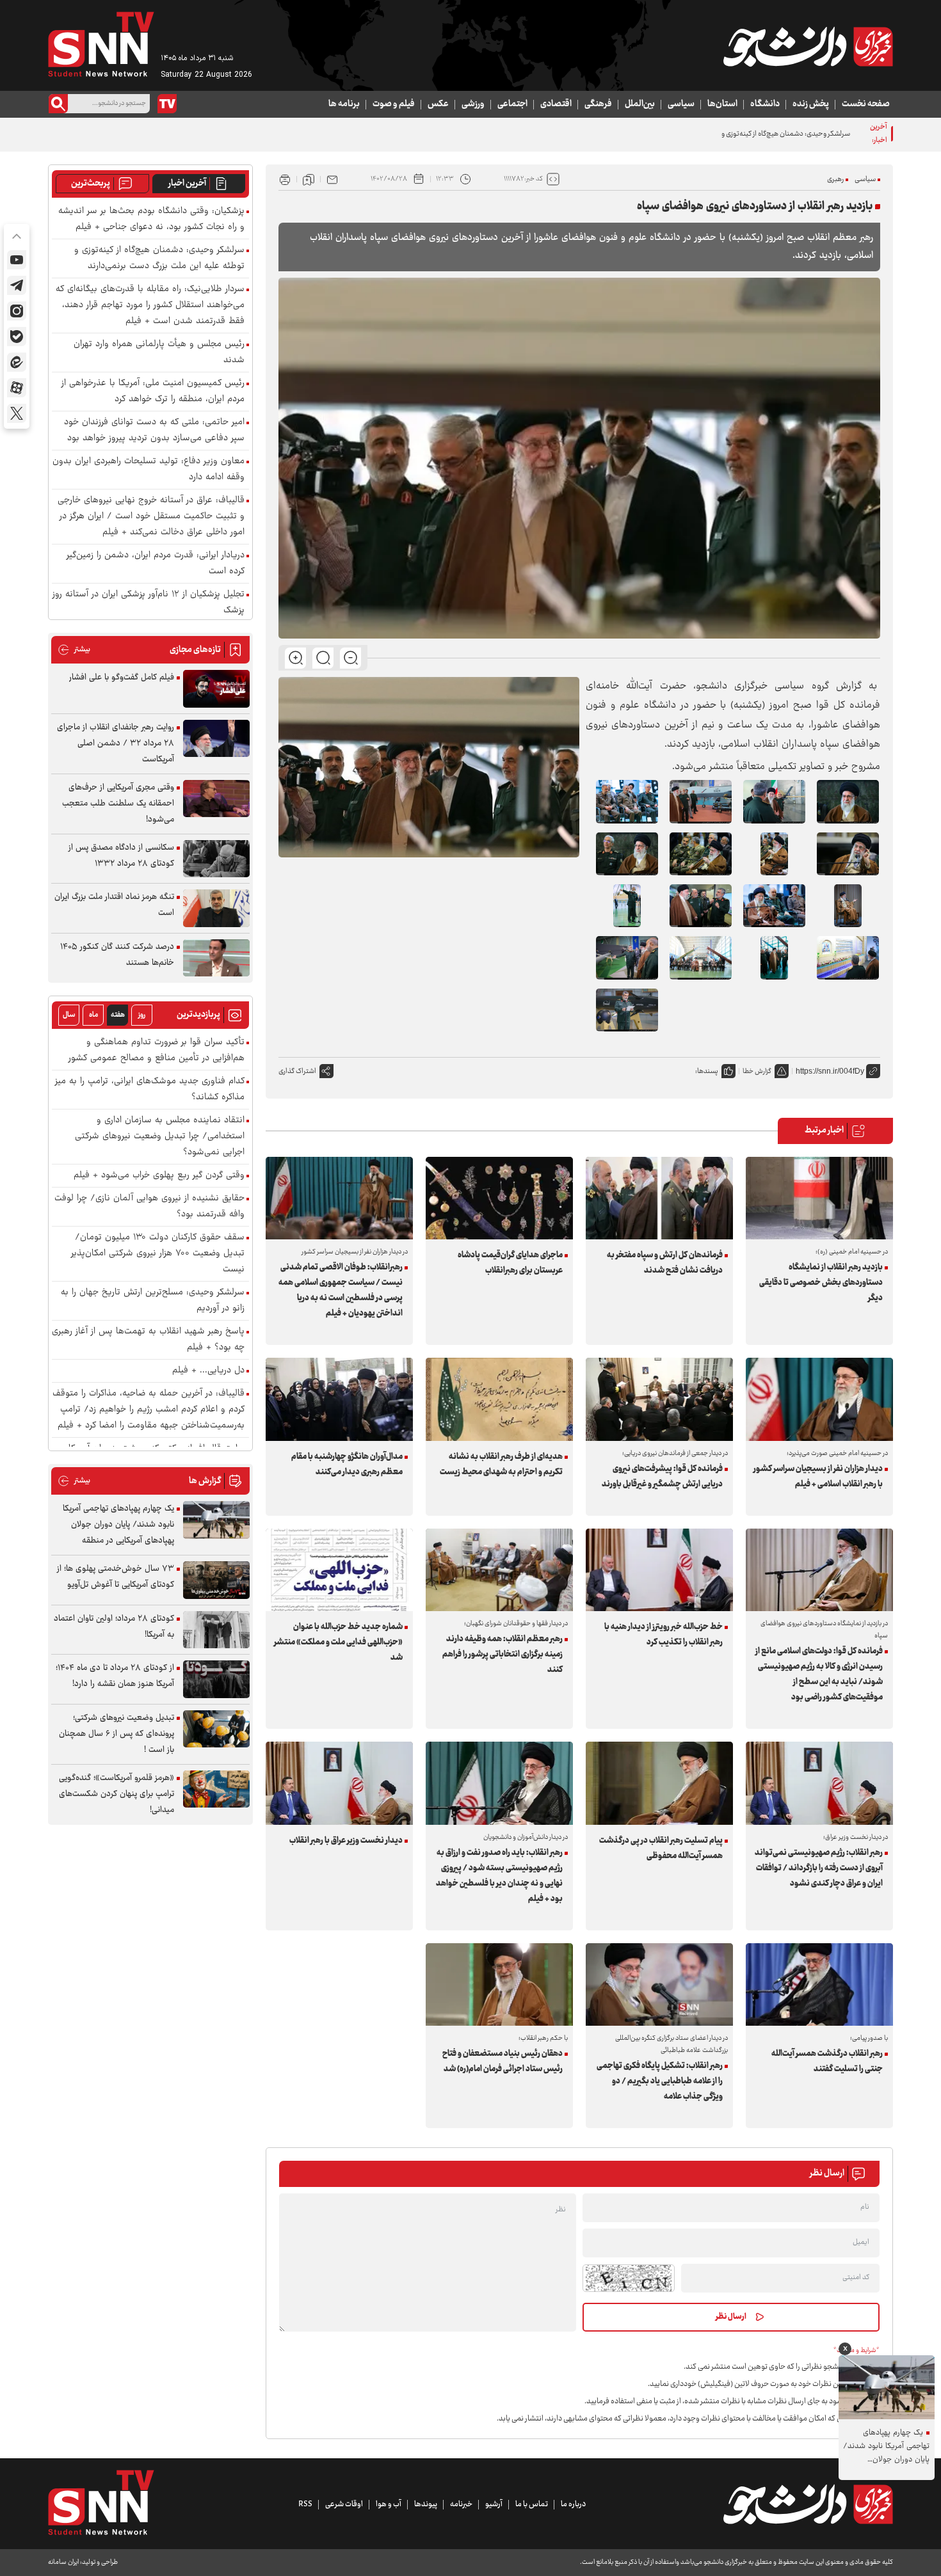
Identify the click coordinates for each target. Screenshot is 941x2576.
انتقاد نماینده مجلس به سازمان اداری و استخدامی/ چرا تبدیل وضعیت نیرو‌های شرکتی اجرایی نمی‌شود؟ (160, 1137)
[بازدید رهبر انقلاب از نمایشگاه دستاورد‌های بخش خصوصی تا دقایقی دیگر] (819, 1198)
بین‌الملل (640, 104)
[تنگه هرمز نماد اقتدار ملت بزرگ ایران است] (216, 908)
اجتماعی (512, 104)
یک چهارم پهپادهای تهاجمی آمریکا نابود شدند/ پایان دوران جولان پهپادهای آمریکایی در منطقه (118, 1525)
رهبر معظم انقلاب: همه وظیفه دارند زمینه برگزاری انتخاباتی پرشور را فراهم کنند (503, 1655)
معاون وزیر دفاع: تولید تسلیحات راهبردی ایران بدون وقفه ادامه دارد (149, 470)
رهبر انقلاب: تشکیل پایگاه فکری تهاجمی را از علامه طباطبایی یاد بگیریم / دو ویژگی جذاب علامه (660, 2081)
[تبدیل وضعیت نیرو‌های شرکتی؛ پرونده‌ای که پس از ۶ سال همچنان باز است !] (216, 1729)
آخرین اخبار (187, 184)
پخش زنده (811, 104)
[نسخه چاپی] (285, 179)
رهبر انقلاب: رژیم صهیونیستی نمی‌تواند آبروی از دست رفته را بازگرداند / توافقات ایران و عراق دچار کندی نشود (819, 1868)
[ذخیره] (309, 179)
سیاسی (681, 104)
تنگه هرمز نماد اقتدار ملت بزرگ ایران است (114, 905)
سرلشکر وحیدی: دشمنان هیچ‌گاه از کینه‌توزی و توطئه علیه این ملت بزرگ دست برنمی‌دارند (726, 134)
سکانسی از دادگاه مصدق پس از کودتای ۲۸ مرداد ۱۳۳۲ (121, 856)
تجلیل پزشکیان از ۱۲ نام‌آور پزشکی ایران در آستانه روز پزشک (149, 603)
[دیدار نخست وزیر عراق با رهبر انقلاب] (339, 1783)
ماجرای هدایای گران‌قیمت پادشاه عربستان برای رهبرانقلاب (510, 1263)
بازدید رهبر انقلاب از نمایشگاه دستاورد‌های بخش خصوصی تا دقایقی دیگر (821, 1283)
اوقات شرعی (344, 2504)
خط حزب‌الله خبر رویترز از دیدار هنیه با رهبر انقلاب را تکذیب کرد (664, 1635)
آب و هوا (389, 2504)
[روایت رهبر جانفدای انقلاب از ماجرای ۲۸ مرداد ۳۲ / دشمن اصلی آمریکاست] (216, 739)
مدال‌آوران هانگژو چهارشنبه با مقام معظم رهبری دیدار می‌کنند (347, 1465)
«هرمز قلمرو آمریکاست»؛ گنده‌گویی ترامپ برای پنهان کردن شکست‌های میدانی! (117, 1794)
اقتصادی (556, 104)
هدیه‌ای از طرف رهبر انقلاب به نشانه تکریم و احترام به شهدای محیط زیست (501, 1465)
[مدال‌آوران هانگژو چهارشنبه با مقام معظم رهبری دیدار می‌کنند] (339, 1399)
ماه (93, 1015)
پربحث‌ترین (91, 184)
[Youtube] (17, 260)
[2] (627, 801)
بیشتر (74, 650)
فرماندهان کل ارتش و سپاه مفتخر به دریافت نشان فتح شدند (665, 1263)
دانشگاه (765, 104)
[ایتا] (17, 362)
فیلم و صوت (394, 104)
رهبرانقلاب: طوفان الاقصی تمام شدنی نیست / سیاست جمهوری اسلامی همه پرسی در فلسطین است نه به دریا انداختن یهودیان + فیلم (341, 1291)
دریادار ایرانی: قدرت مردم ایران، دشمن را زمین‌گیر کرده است (156, 564)
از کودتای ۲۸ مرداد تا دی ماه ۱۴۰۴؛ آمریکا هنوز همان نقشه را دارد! (115, 1676)
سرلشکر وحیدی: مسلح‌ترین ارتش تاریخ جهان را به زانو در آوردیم (153, 1301)
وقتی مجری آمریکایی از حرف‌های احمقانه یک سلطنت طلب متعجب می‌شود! (118, 804)
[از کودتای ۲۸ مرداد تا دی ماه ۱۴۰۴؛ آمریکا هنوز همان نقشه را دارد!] (216, 1679)
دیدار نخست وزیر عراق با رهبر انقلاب (346, 1841)
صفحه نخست (866, 104)
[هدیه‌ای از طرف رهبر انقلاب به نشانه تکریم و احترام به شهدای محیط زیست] (499, 1399)
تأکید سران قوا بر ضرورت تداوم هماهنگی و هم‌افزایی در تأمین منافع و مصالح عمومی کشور (157, 1051)
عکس (438, 104)
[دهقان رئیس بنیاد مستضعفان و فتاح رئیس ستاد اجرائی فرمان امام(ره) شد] (499, 1984)
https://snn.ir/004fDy (830, 1071)
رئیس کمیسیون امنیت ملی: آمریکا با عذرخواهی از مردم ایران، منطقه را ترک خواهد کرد (153, 392)
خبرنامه (461, 2504)
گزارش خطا (757, 1071)
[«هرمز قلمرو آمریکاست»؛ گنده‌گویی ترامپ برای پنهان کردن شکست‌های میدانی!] (216, 1789)
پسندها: (707, 1071)
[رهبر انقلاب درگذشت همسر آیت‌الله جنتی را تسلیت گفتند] (819, 1984)
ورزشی (473, 104)
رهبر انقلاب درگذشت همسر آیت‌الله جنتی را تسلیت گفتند (827, 2062)
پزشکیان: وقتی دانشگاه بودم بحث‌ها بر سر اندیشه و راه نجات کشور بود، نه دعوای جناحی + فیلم (151, 219)
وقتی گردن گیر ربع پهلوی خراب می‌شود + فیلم (159, 1176)
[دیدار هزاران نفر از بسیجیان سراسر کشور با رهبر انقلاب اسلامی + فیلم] (819, 1399)
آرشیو (494, 2504)
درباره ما (573, 2504)
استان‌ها (722, 104)
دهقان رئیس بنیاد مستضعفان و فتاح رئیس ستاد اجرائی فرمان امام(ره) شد (503, 2062)
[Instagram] (17, 311)
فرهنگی (598, 104)
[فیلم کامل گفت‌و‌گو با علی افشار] (216, 689)
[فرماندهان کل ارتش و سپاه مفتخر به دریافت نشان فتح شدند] (659, 1198)
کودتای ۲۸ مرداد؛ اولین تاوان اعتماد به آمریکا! (114, 1627)
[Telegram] (17, 285)
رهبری (835, 179)
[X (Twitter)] (17, 413)
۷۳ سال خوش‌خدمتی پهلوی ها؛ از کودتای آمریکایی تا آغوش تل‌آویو (116, 1577)
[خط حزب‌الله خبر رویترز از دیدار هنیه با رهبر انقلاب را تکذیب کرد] (659, 1570)
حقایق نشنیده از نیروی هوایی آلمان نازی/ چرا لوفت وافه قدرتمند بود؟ (149, 1207)
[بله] (17, 337)
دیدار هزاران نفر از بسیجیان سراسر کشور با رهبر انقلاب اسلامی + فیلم (818, 1477)
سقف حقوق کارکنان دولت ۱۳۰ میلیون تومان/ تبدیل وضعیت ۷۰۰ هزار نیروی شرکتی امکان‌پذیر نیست (158, 1254)
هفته (118, 1015)
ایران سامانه (63, 2562)
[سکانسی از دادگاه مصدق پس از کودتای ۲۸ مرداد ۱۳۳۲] (216, 859)
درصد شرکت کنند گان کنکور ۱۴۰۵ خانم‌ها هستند (117, 955)
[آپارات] (17, 388)
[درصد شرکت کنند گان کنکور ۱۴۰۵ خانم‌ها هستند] (216, 958)
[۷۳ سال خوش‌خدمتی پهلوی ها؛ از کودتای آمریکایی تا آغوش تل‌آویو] (216, 1580)
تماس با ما (532, 2504)
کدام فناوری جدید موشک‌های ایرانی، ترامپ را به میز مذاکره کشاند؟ (150, 1090)
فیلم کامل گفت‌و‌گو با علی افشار (122, 678)
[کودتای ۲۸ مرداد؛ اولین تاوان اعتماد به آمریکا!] (216, 1630)
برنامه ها (344, 104)
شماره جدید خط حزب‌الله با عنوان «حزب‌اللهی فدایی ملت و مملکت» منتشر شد (338, 1642)
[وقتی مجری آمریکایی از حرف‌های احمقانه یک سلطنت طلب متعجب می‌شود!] (216, 799)
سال (69, 1015)
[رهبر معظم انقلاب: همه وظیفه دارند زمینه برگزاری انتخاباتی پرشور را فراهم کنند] (499, 1570)
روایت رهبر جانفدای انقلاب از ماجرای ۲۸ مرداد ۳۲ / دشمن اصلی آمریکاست (116, 743)
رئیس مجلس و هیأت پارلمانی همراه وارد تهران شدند (159, 353)
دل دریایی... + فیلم (208, 1371)
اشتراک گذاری (297, 1071)
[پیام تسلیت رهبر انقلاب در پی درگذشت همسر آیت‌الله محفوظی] (659, 1783)
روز (142, 1015)
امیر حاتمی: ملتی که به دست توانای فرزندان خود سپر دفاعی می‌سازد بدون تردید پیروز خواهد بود (154, 431)
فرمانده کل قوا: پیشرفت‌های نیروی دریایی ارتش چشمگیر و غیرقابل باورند (662, 1477)
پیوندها (426, 2504)
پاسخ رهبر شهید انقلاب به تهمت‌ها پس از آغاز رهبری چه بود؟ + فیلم (148, 1340)
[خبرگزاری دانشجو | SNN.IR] (808, 47)
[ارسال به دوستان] (332, 179)
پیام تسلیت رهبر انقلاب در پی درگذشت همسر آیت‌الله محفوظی (661, 1849)
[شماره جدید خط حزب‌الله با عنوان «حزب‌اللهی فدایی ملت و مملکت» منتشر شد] (339, 1570)
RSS (305, 2504)
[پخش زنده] (167, 104)
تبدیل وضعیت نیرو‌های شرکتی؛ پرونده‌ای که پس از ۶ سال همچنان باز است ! (117, 1734)
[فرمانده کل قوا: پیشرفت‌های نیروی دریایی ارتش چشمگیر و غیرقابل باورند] (659, 1399)
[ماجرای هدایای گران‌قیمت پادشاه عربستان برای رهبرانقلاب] (499, 1198)
